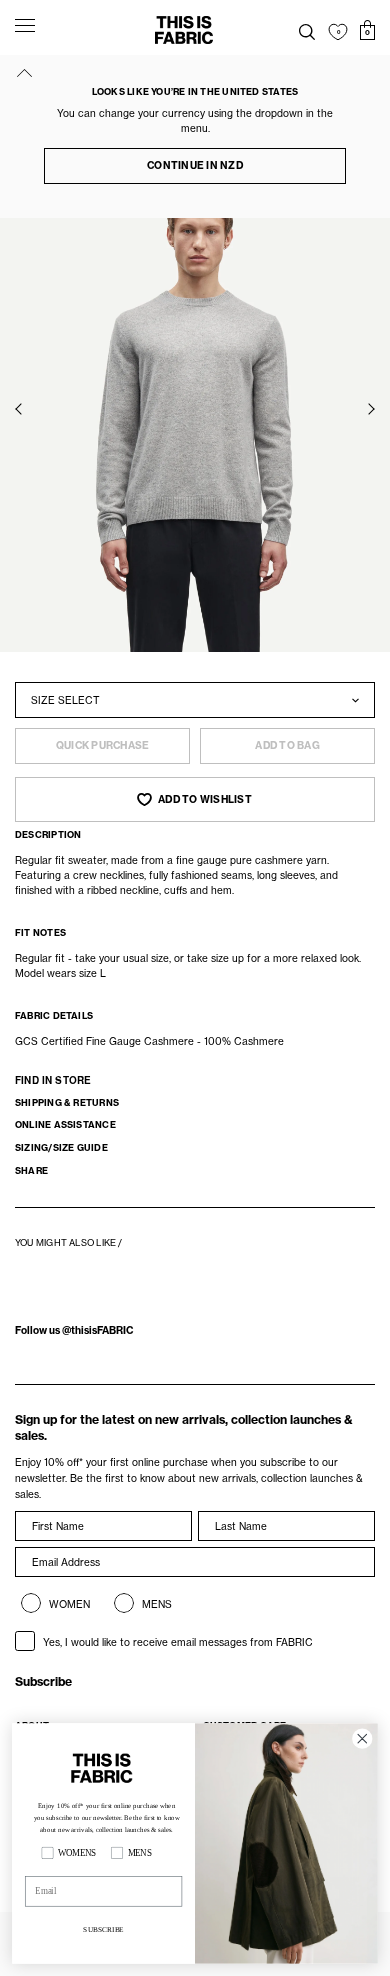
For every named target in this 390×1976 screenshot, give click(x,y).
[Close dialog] (362, 1738)
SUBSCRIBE (103, 1929)
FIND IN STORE (53, 1080)
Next (371, 409)
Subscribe (43, 1681)
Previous (19, 409)
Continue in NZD (195, 165)
